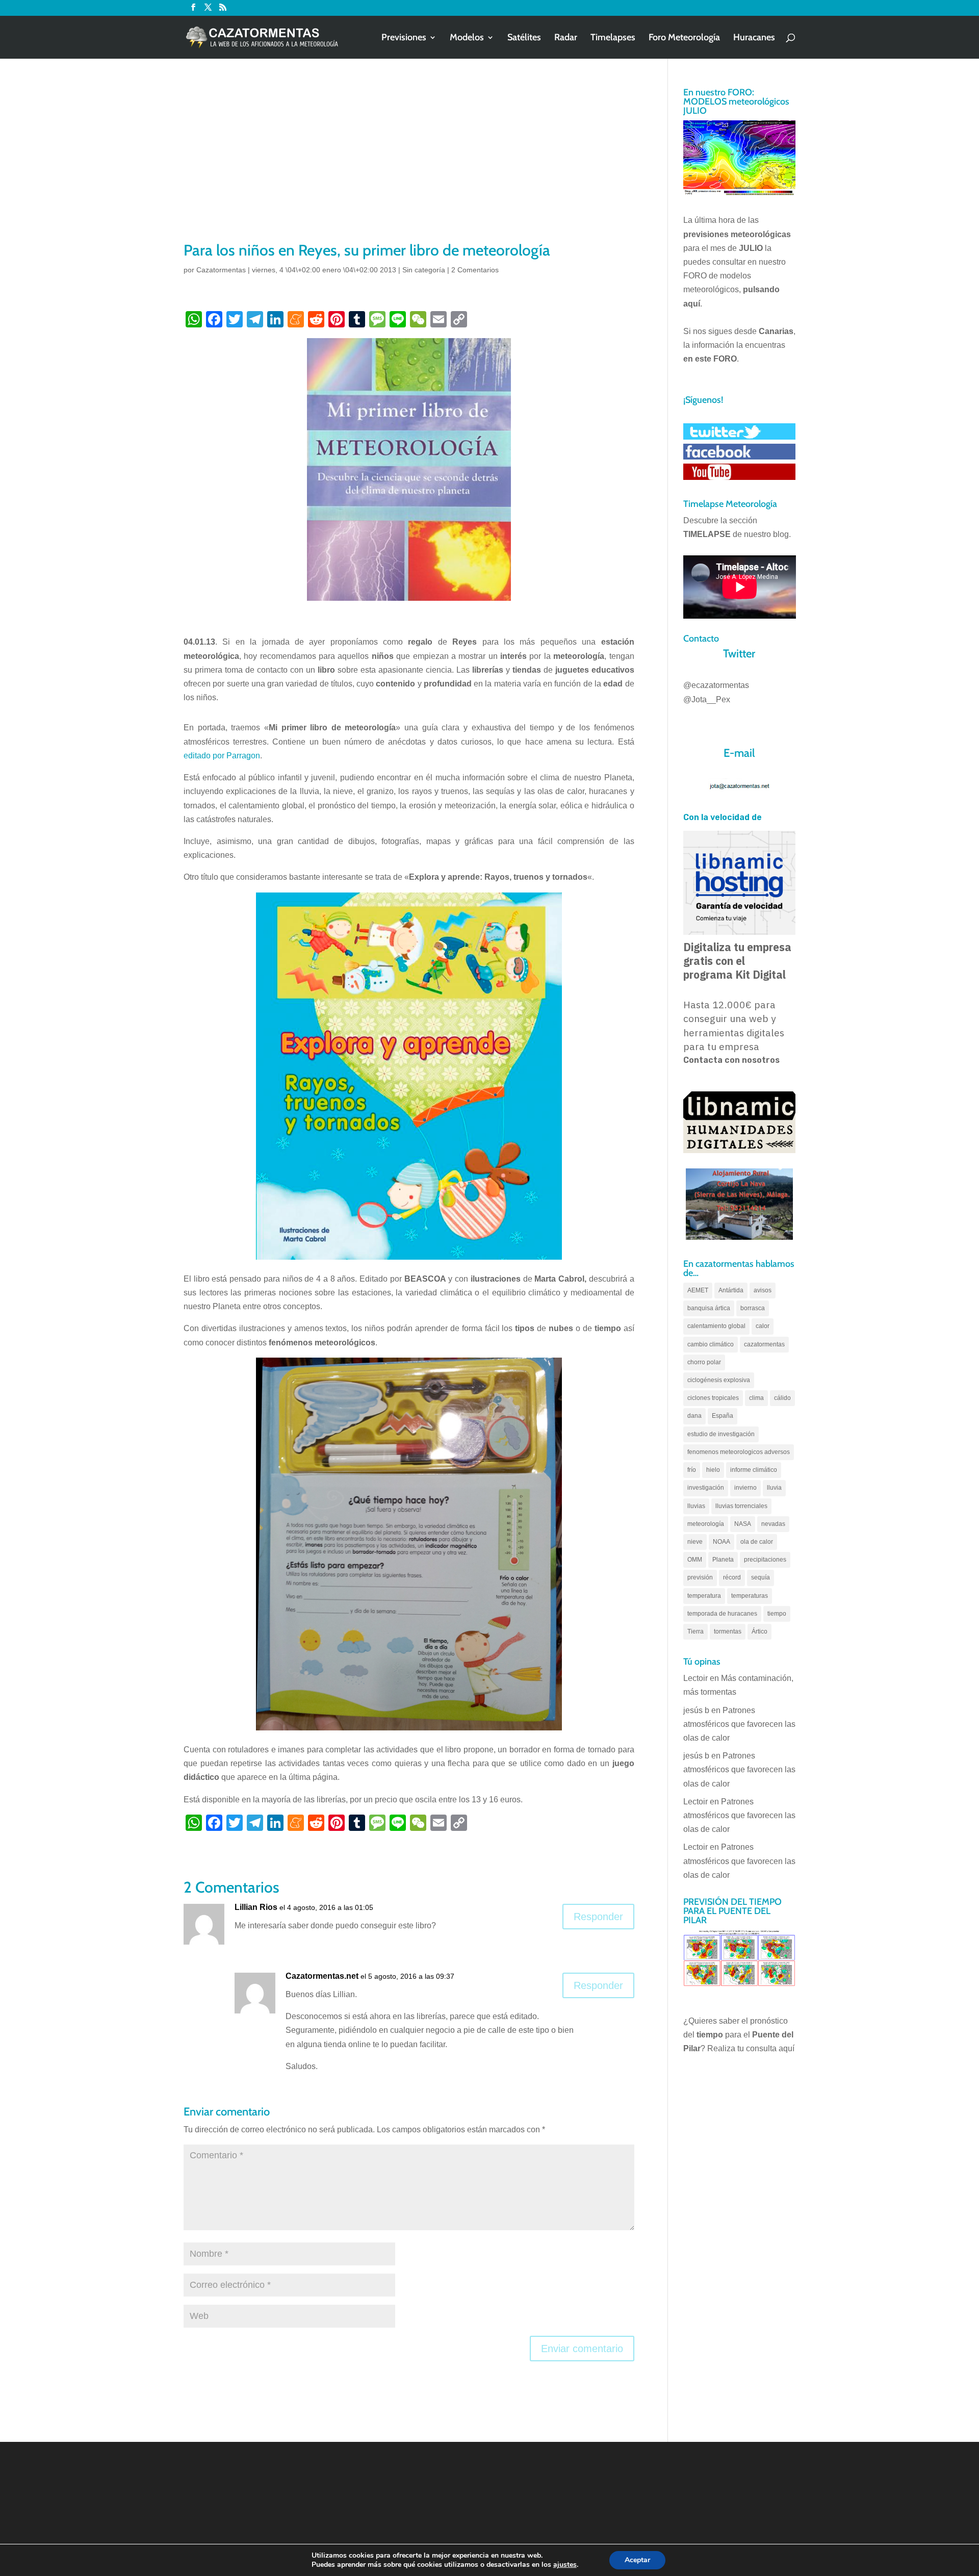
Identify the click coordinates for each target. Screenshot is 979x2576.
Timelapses (613, 38)
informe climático (754, 1470)
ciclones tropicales (713, 1398)
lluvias (696, 1506)
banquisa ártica (709, 1308)
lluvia (774, 1488)
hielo (713, 1470)
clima (756, 1398)
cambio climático (711, 1344)
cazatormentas (764, 1344)
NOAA (722, 1542)
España (723, 1416)
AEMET (698, 1290)
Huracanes (754, 38)
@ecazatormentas (716, 685)
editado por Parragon (222, 756)
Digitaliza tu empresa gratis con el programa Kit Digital (737, 961)
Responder (598, 1917)
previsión (700, 1577)
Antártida (731, 1290)
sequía (761, 1577)
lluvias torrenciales (741, 1506)
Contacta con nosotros (731, 1060)
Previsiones (404, 38)
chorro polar (704, 1362)
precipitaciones (765, 1560)
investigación (706, 1488)
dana (694, 1416)
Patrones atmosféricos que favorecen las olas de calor (739, 1724)
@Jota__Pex (707, 699)
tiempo (777, 1614)
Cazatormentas (221, 270)
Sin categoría (424, 270)
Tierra (695, 1631)
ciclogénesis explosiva (719, 1380)
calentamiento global (716, 1326)
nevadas (773, 1524)
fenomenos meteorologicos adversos (739, 1452)
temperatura (704, 1596)
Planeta (723, 1560)
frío (692, 1470)
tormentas (728, 1631)
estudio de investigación (721, 1434)
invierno (745, 1488)
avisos (763, 1290)
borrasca (753, 1308)
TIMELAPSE (707, 534)
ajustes (565, 2565)
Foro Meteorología (684, 38)
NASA (743, 1524)
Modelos (467, 38)
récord (732, 1577)
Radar (566, 38)
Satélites (524, 38)
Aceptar (637, 2560)
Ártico (759, 1631)
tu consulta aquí (766, 2048)
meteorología (706, 1524)
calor (763, 1326)
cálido (782, 1398)
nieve (695, 1542)
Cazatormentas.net (322, 1976)
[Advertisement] (409, 163)
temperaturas (750, 1596)
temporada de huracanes (722, 1614)
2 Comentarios (475, 270)
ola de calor (757, 1542)
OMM (695, 1560)
